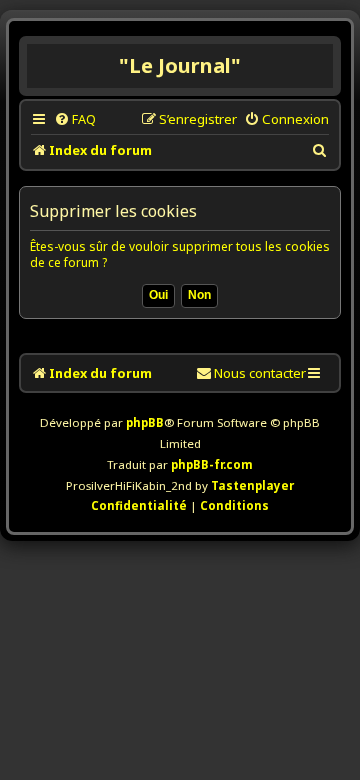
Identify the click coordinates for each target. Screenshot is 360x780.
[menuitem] (75, 119)
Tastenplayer (252, 485)
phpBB (145, 422)
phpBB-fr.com (212, 464)
